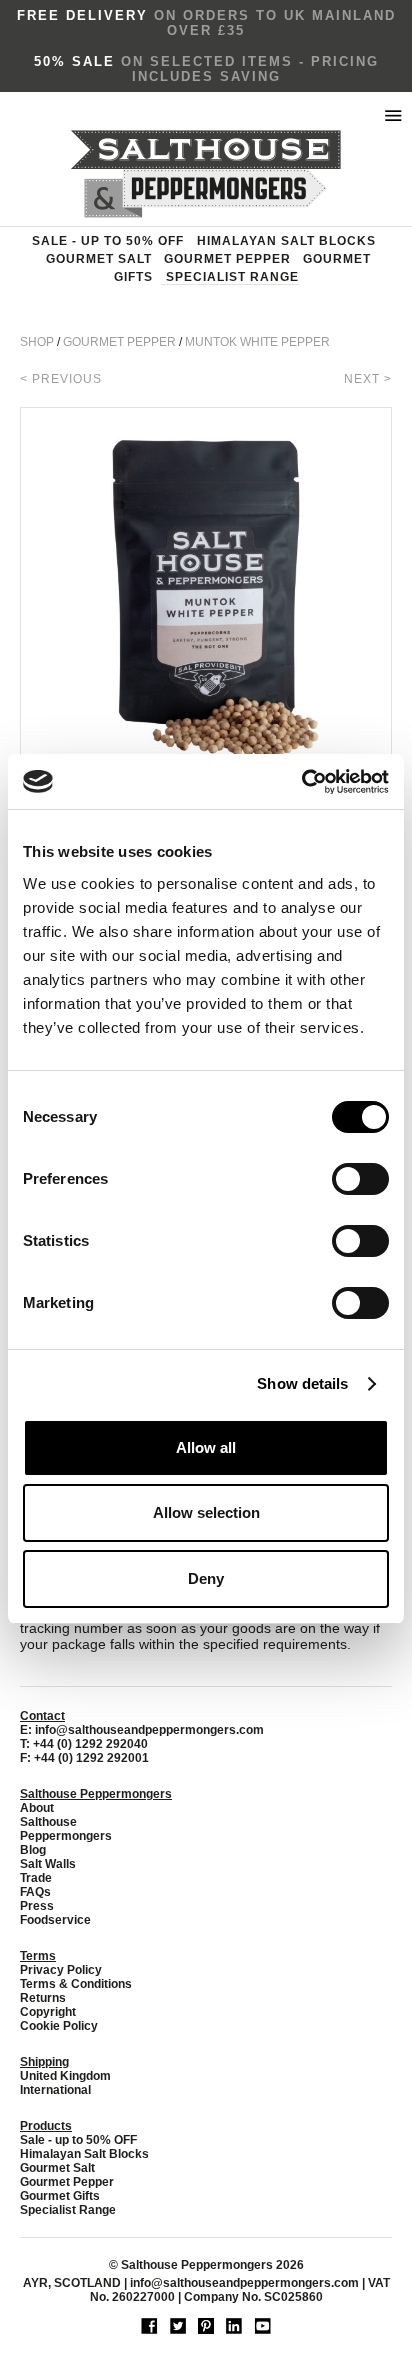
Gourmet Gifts (60, 2196)
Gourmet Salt (99, 259)
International (55, 2090)
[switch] (360, 1179)
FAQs (35, 1892)
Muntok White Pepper (257, 342)
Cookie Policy (59, 2026)
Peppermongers (66, 1836)
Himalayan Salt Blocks (286, 241)
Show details (302, 1383)
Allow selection (206, 1512)
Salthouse (48, 1822)
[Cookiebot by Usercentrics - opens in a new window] (301, 782)
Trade (36, 1878)
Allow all (206, 1447)
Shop (37, 342)
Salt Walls (48, 1864)
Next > (368, 379)
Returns (43, 1998)
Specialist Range (232, 277)
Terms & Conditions (76, 1984)
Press (37, 1906)
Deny (206, 1578)
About (37, 1808)
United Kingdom (65, 2076)
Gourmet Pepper (227, 259)
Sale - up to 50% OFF (108, 241)
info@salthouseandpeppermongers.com (149, 1730)
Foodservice (55, 1920)
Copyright (48, 2012)
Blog (33, 1850)
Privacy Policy (61, 1970)
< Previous (61, 379)
